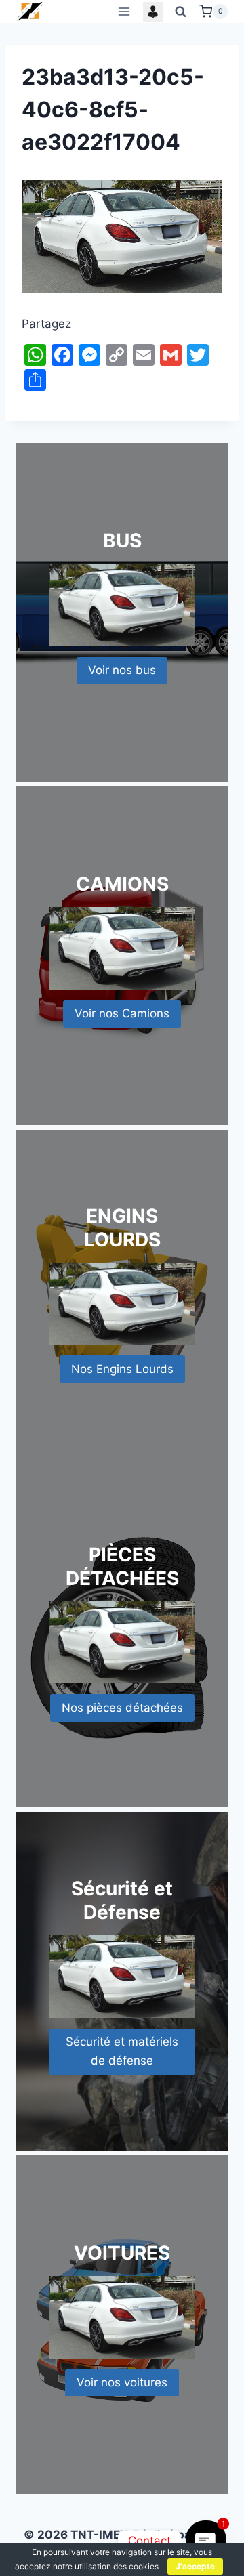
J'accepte (195, 2566)
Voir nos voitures (122, 2382)
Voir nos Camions (122, 1013)
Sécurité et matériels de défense (122, 2051)
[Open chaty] (206, 2541)
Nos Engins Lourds (122, 1369)
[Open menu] (124, 11)
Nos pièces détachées (122, 1708)
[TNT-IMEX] (30, 11)
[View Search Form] (181, 12)
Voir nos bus (122, 670)
